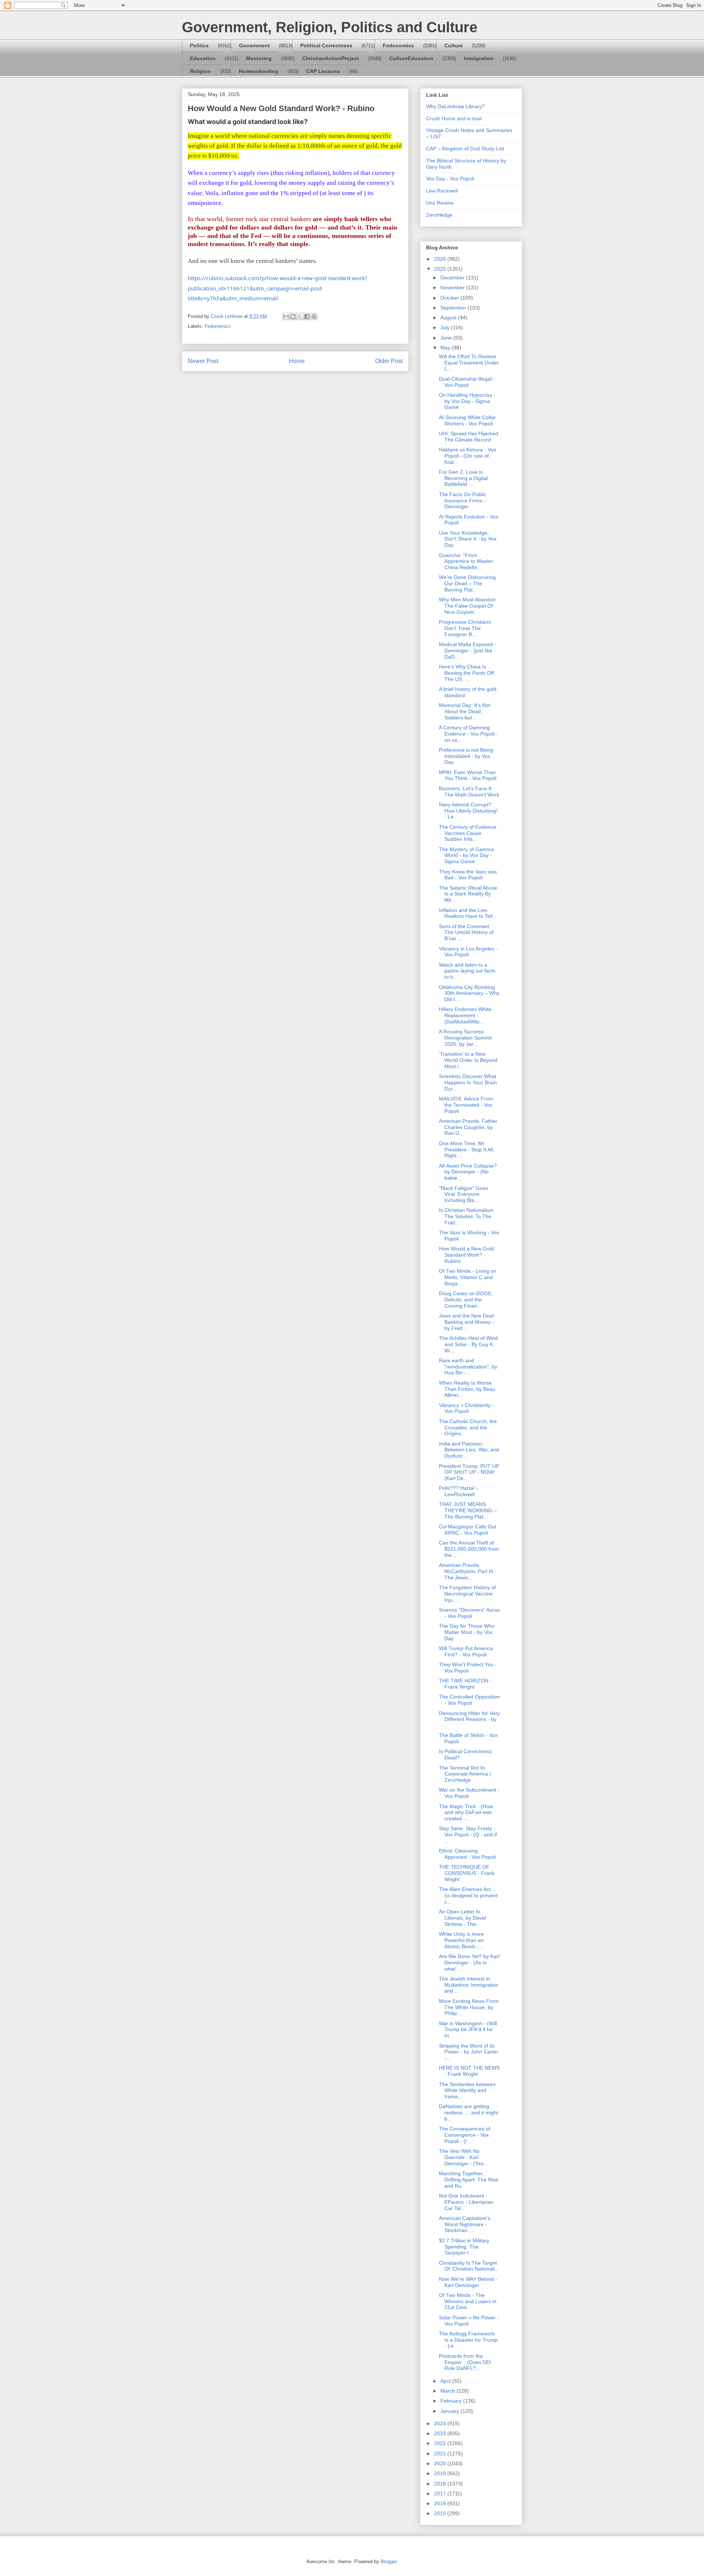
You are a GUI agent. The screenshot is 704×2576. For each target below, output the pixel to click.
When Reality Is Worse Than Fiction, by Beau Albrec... (467, 1389)
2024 (441, 2423)
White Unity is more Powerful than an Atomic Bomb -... (461, 1940)
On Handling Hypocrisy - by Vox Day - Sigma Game (467, 401)
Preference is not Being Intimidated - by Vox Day (466, 756)
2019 (441, 2473)
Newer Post (203, 361)
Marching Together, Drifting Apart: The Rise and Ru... (469, 2180)
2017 (441, 2493)
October (450, 298)
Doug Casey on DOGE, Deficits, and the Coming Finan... (466, 1300)
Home (297, 361)
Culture (454, 45)
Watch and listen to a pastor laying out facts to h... (467, 971)
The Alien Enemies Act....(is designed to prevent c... (468, 1895)
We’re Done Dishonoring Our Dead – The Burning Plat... (467, 583)
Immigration (479, 58)
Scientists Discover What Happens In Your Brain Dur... (468, 1082)
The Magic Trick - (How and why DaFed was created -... (466, 1813)
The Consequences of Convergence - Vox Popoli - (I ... (465, 2135)
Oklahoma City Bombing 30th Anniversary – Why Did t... (469, 993)
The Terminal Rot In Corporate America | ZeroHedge (465, 1774)
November (453, 287)
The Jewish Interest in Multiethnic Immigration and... (469, 1985)
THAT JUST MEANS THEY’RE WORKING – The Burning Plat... (468, 1510)
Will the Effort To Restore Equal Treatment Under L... (469, 363)
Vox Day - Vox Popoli (450, 179)
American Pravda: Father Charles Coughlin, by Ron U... (468, 1127)
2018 (441, 2484)
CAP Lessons (323, 71)
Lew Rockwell (442, 191)
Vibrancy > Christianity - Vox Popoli (466, 1408)
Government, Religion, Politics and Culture (330, 27)
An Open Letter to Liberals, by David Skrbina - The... (462, 1918)
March (448, 2391)
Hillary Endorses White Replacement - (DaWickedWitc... (465, 1015)
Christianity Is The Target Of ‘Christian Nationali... (469, 2266)
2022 (441, 2443)
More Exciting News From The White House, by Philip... (469, 2007)
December (453, 278)
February (452, 2401)
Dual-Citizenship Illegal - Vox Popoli (467, 382)
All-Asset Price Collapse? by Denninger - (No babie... (468, 1172)
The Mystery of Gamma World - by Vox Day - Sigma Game (466, 855)
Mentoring (259, 58)
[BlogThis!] (293, 316)
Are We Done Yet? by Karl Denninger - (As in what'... (469, 1963)
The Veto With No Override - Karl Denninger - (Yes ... (464, 2157)
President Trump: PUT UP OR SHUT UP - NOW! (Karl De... (469, 1472)
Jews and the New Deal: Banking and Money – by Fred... (467, 1322)
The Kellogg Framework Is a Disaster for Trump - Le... (468, 2340)
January (450, 2411)
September (454, 308)
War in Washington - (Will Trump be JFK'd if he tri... (468, 2030)
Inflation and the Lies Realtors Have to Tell (466, 913)
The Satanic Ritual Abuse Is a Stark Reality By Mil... (468, 894)
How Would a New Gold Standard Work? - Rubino (466, 1255)
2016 (441, 2503)
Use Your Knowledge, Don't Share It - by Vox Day (468, 539)
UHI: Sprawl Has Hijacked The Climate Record (469, 437)
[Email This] (286, 316)
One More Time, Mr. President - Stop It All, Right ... (467, 1150)
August (449, 318)
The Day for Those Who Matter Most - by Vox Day (467, 1632)
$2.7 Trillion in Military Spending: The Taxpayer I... (464, 2247)
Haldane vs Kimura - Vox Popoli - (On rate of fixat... (467, 456)
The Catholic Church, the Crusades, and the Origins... (468, 1428)
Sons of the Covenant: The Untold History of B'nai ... (466, 932)
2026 (441, 259)
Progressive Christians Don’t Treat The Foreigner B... (465, 628)
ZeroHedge (439, 215)
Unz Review (440, 203)
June (447, 338)
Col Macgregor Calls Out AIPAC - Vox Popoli (467, 1530)
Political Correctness (326, 45)
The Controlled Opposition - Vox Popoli (469, 1700)
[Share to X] (300, 316)
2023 (441, 2433)
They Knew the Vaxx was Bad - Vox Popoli (468, 875)
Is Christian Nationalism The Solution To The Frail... (466, 1216)
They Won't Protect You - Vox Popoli (468, 1668)
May (446, 348)
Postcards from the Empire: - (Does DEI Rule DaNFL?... (465, 2362)
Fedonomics (398, 45)
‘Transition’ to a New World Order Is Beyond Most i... (468, 1060)
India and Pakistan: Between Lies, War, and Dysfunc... (469, 1450)
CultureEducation (411, 58)
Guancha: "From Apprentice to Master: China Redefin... (467, 561)
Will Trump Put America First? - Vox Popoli (466, 1651)
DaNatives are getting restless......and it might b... (469, 2113)
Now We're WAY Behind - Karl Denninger (468, 2282)
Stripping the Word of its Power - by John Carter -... (469, 2052)
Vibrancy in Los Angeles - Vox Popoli (468, 952)
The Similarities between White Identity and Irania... (467, 2091)
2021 (441, 2454)
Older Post (389, 361)
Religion (200, 71)
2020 (441, 2463)
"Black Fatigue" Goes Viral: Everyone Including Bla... (463, 1194)
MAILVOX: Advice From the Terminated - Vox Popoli (466, 1105)
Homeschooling (258, 71)
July (446, 327)
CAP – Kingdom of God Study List (465, 149)
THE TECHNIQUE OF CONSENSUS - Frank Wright (467, 1873)
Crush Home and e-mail (454, 118)
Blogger (388, 2562)
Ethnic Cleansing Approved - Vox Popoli (467, 1854)
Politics (199, 45)
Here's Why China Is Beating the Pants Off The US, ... (466, 673)
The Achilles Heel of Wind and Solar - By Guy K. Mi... (468, 1344)
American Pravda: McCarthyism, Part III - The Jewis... (468, 1571)
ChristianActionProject (331, 58)
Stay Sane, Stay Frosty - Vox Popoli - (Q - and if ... (468, 1835)
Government (254, 45)
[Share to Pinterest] (314, 316)
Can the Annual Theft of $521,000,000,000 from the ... (469, 1549)
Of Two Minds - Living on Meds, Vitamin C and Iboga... (468, 1277)
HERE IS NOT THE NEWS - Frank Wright (469, 2071)
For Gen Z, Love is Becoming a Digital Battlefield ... (463, 478)
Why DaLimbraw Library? (455, 106)
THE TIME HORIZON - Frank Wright (465, 1684)
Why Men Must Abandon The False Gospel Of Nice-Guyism (467, 606)
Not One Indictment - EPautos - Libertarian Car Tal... (466, 2202)
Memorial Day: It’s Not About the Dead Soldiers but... (465, 711)
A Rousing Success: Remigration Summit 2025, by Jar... (465, 1038)
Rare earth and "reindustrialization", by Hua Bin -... (468, 1367)
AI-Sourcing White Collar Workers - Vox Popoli (467, 420)
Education (203, 58)
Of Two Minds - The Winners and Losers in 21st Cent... (468, 2301)
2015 (441, 2513)
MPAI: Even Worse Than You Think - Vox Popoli (468, 775)
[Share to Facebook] (307, 316)
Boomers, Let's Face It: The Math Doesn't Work (469, 792)
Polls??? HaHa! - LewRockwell (459, 1491)
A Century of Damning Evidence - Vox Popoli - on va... (468, 734)
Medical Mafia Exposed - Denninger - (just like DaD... (467, 651)
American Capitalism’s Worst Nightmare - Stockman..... (465, 2224)
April (446, 2381)
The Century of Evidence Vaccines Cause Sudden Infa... (468, 833)
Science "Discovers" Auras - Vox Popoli (469, 1613)
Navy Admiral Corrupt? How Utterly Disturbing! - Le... (468, 811)
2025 (441, 269)
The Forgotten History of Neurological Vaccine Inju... (467, 1594)
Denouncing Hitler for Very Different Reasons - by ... (469, 1719)
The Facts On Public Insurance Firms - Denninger (463, 501)
